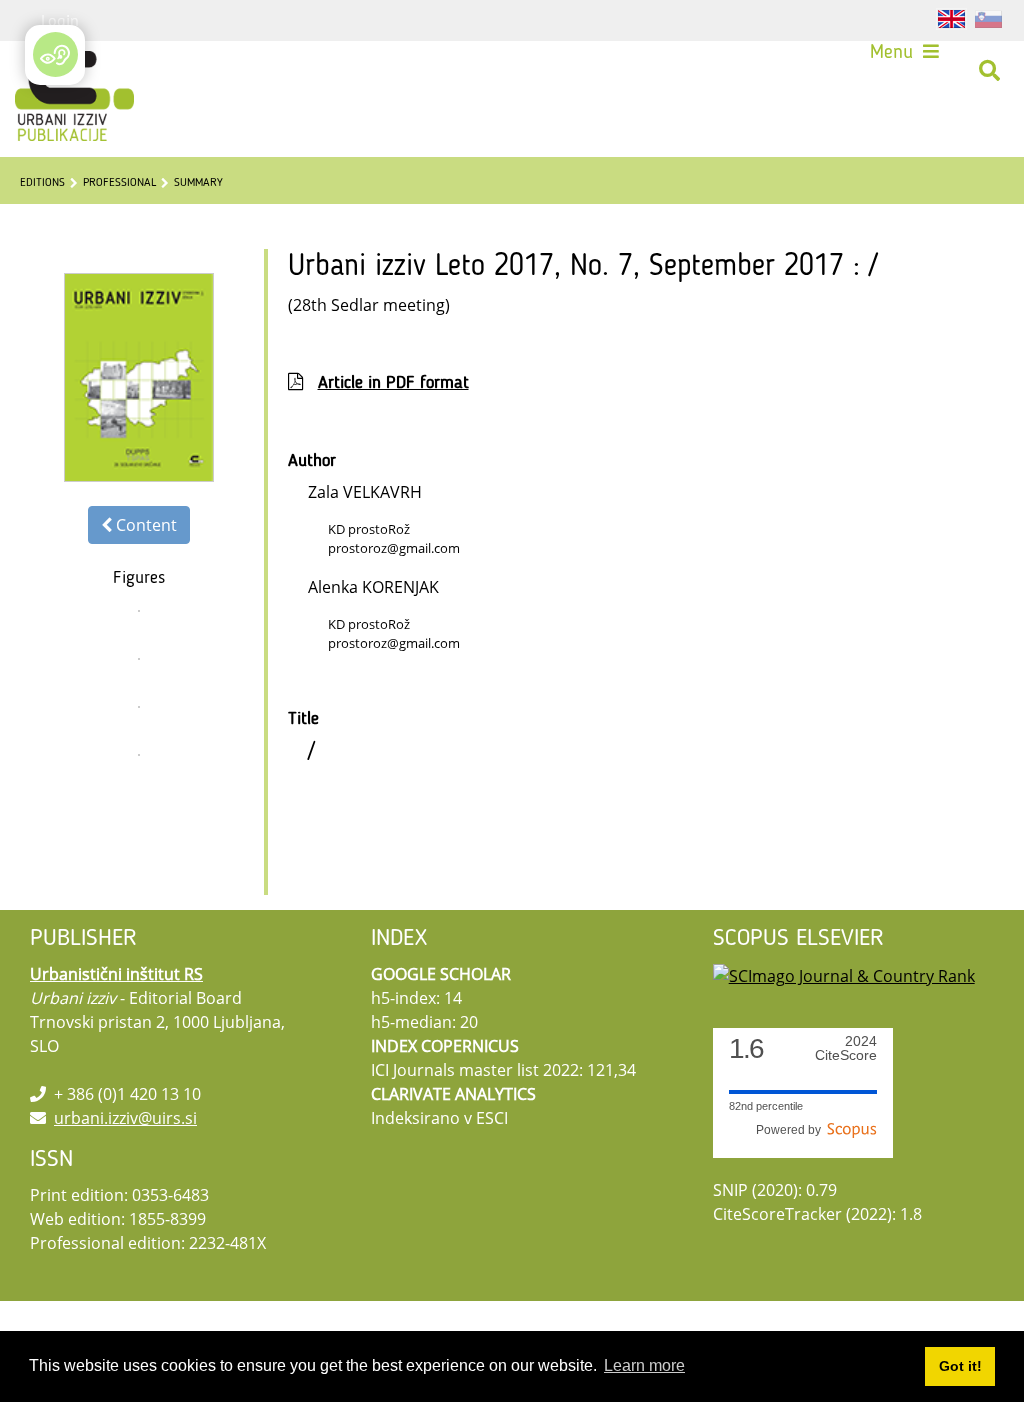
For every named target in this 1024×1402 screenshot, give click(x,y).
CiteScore (846, 1048)
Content (144, 525)
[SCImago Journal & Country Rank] (844, 974)
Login (60, 20)
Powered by (791, 1130)
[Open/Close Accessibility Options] (55, 54)
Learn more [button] (644, 1365)
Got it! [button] (960, 1366)
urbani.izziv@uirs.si (125, 1118)
